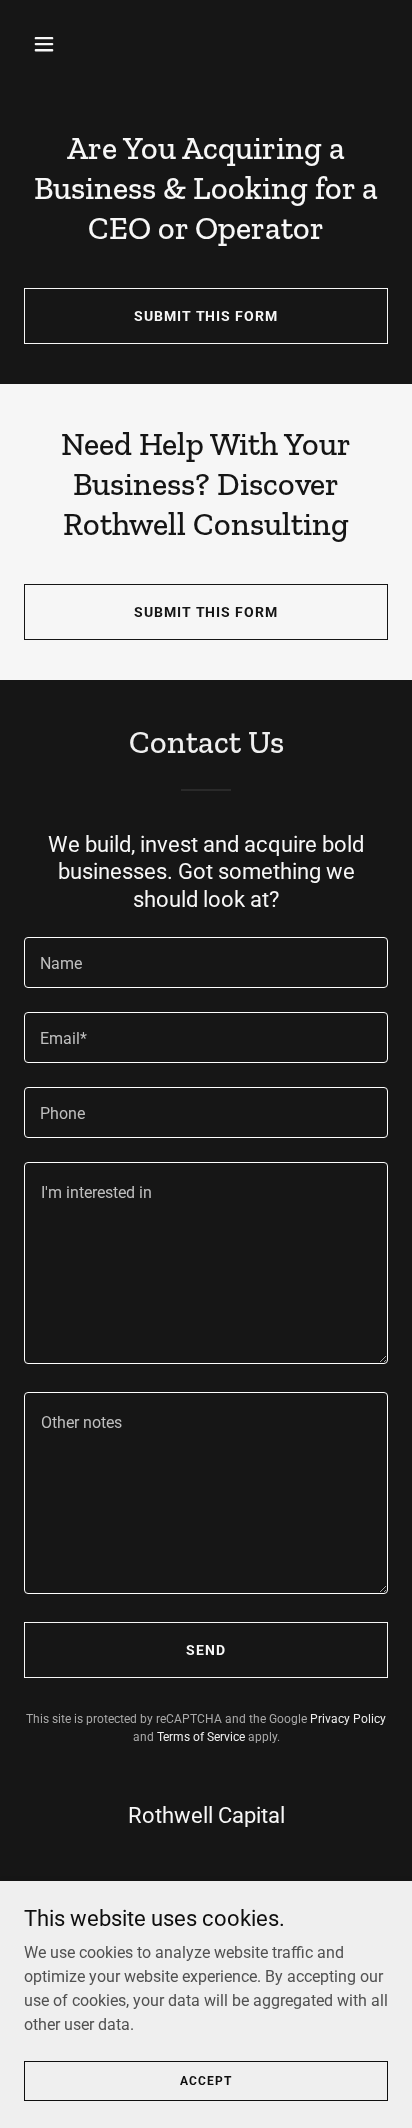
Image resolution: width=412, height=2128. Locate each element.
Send (206, 1650)
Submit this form (206, 316)
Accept (205, 2080)
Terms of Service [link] (201, 1737)
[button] (51, 44)
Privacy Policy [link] (348, 1719)
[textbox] (206, 962)
